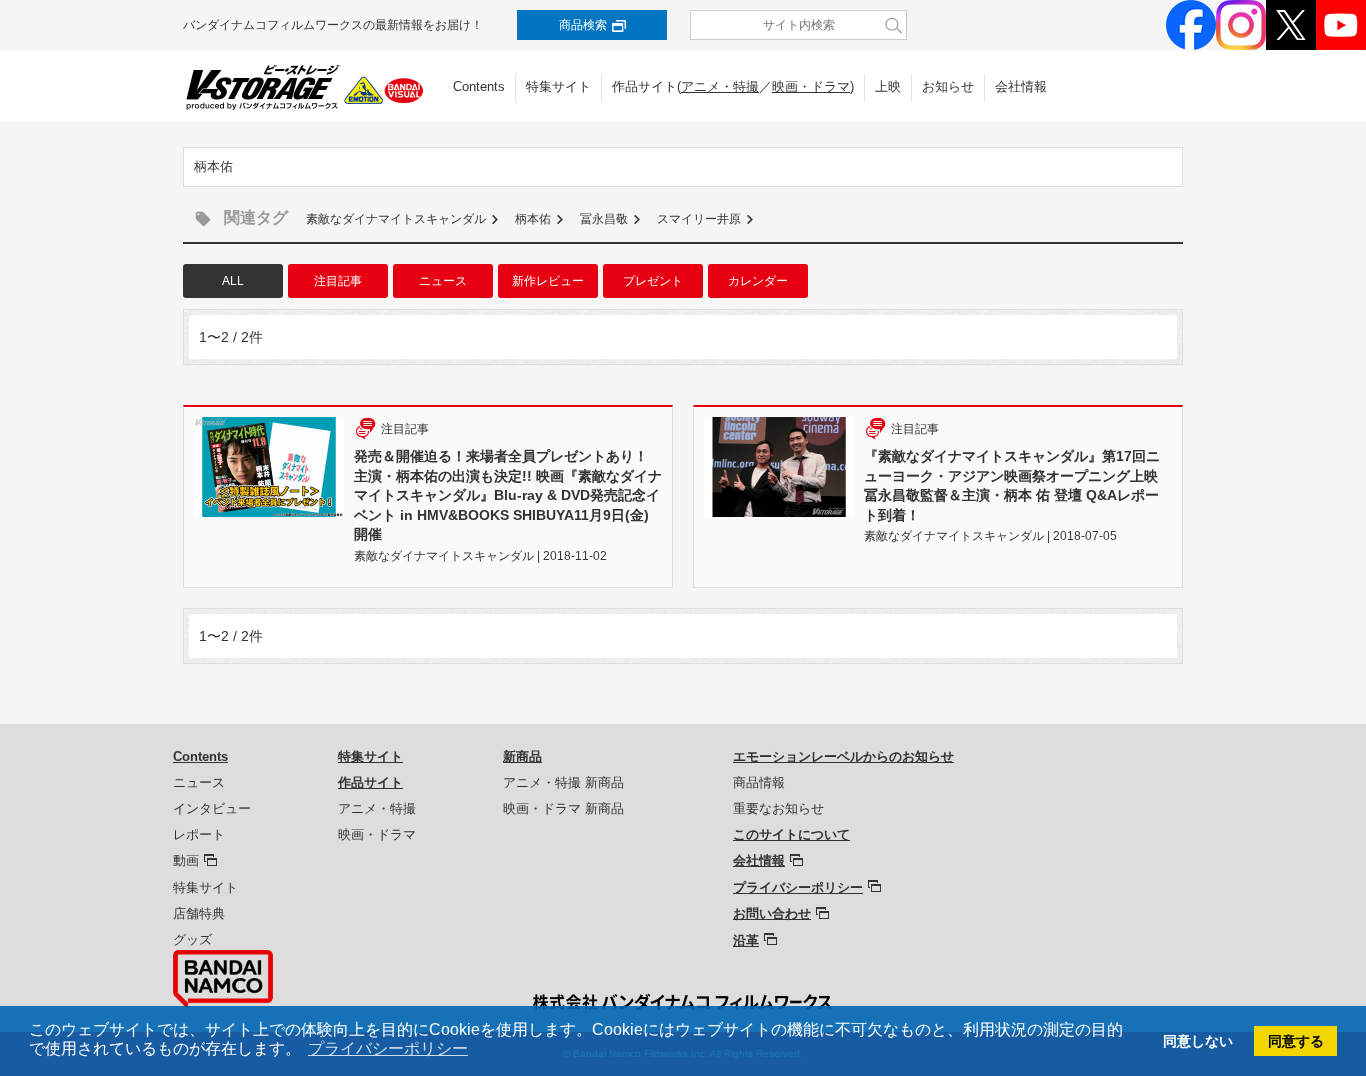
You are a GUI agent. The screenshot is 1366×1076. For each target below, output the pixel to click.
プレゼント (653, 281)
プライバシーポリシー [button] (388, 1048)
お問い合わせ (772, 913)
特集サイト (558, 86)
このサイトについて (791, 834)
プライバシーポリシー (798, 887)
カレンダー (758, 281)
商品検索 (583, 25)
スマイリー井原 (699, 219)
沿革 (746, 940)
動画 (186, 860)
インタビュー (212, 808)
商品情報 (759, 782)
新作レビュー (548, 281)
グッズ (192, 939)
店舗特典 (199, 913)
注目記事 (338, 281)
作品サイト (370, 782)
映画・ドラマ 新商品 (563, 808)
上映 (888, 86)
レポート (199, 834)
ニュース (443, 281)
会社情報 (1021, 86)
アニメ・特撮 (720, 86)
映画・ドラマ (811, 86)
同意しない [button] (1198, 1041)
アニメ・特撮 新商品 (563, 782)
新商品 (522, 756)
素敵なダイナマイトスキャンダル (396, 219)
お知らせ (948, 86)
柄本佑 (533, 219)
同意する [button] (1296, 1041)
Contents (479, 86)
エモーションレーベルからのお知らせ (843, 756)
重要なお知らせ (778, 808)
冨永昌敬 (604, 219)
